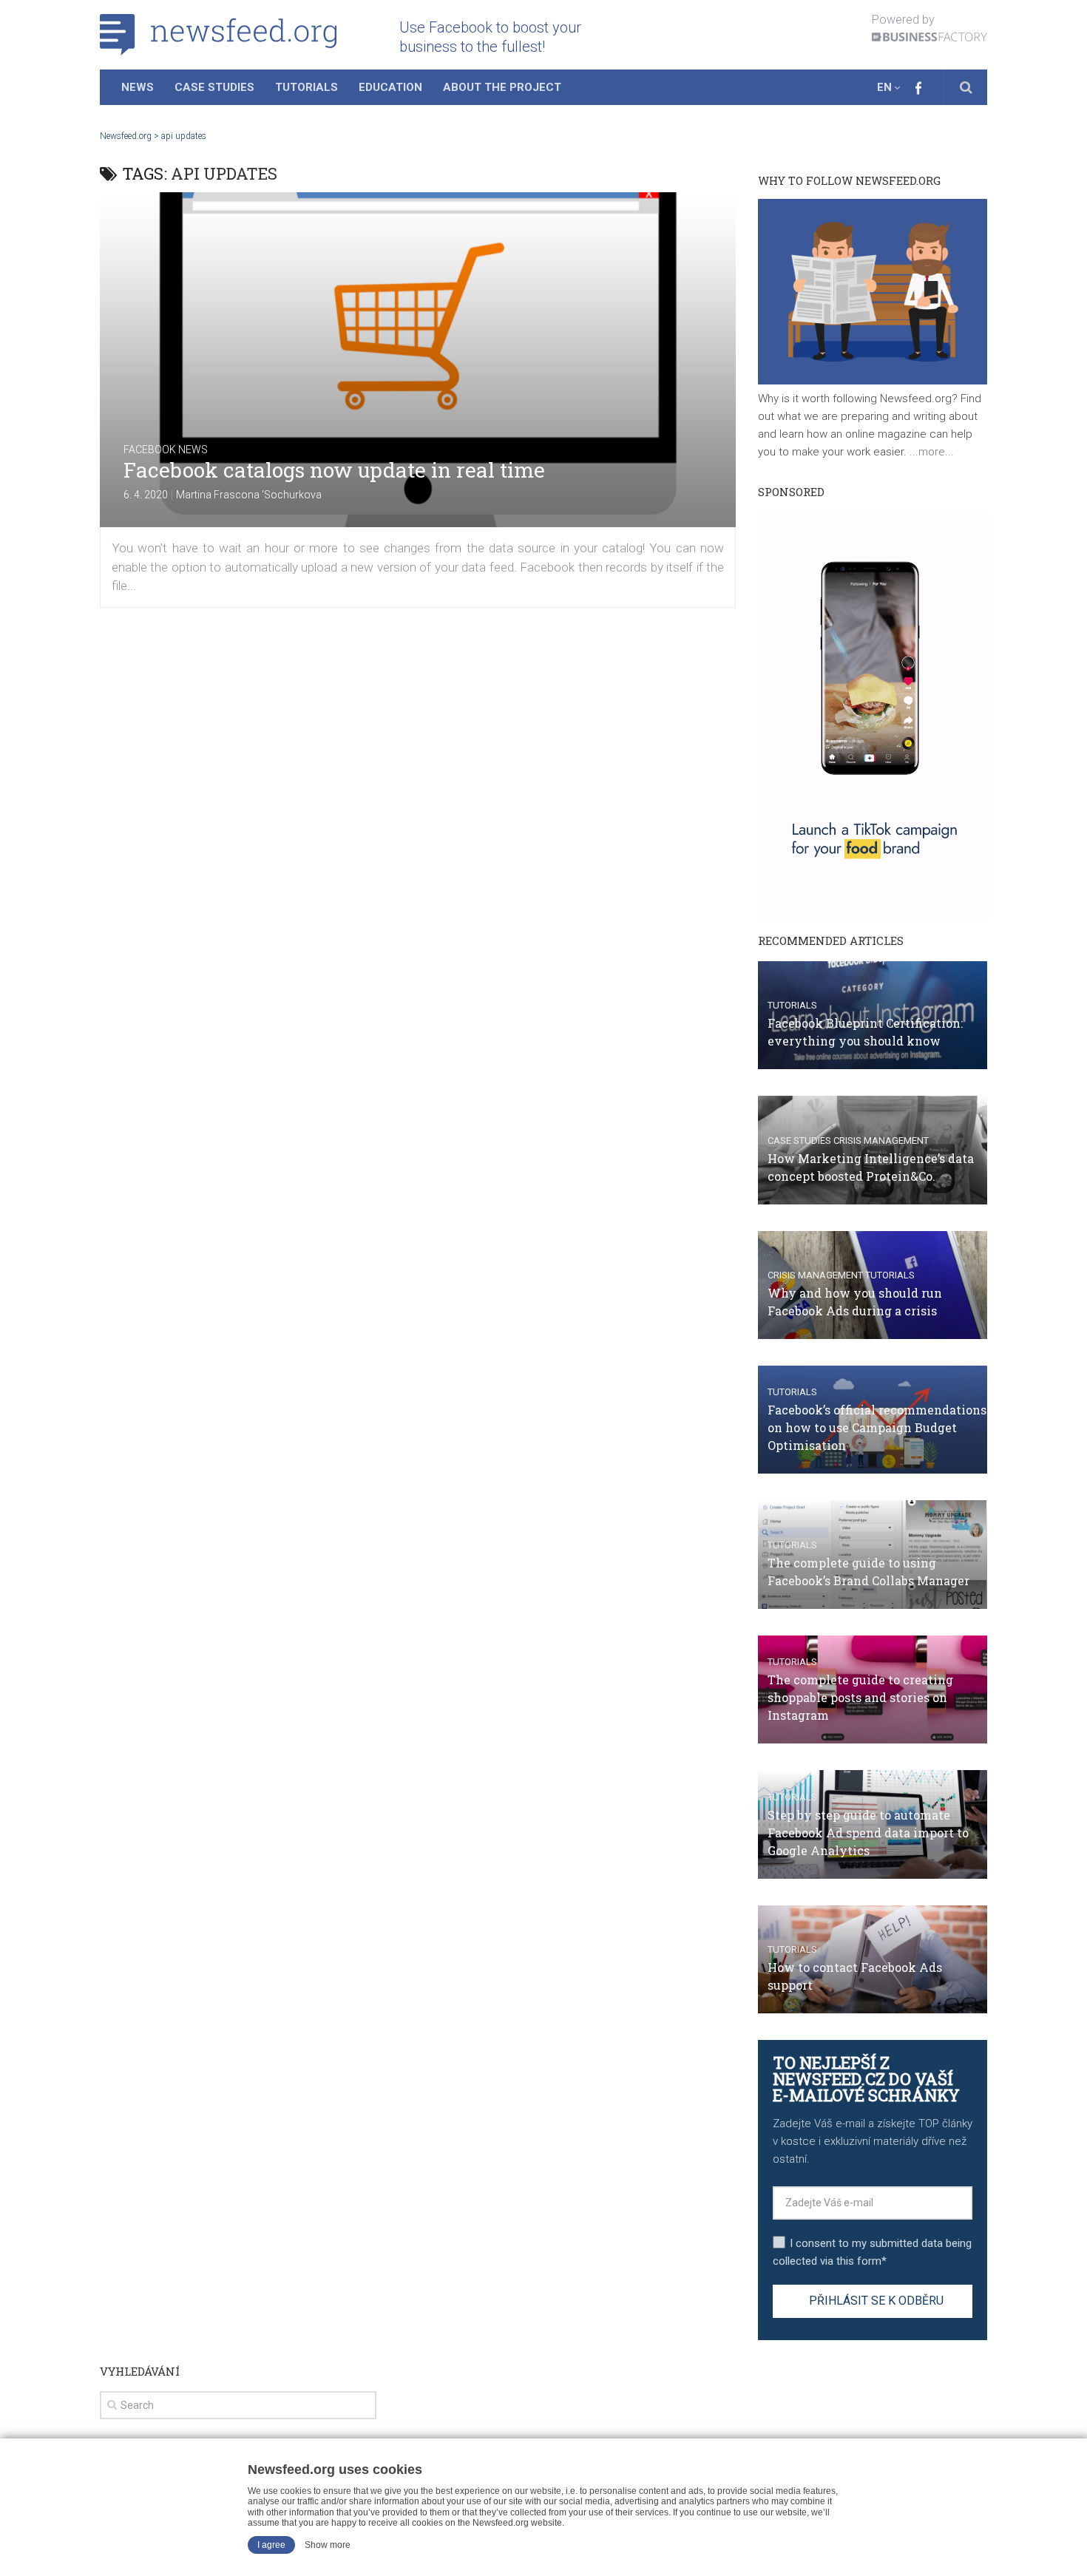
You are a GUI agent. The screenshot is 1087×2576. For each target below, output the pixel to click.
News (138, 87)
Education (390, 87)
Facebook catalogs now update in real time (334, 470)
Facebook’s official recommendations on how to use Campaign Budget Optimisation (877, 1427)
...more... (930, 452)
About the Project (502, 87)
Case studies (799, 1140)
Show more (328, 2545)
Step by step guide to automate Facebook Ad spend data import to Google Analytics (868, 1833)
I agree (271, 2545)
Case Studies (214, 87)
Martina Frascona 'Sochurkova (249, 495)
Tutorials (307, 87)
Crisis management (881, 1140)
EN (884, 87)
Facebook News (166, 450)
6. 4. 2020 (146, 495)
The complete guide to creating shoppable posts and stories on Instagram (860, 1697)
